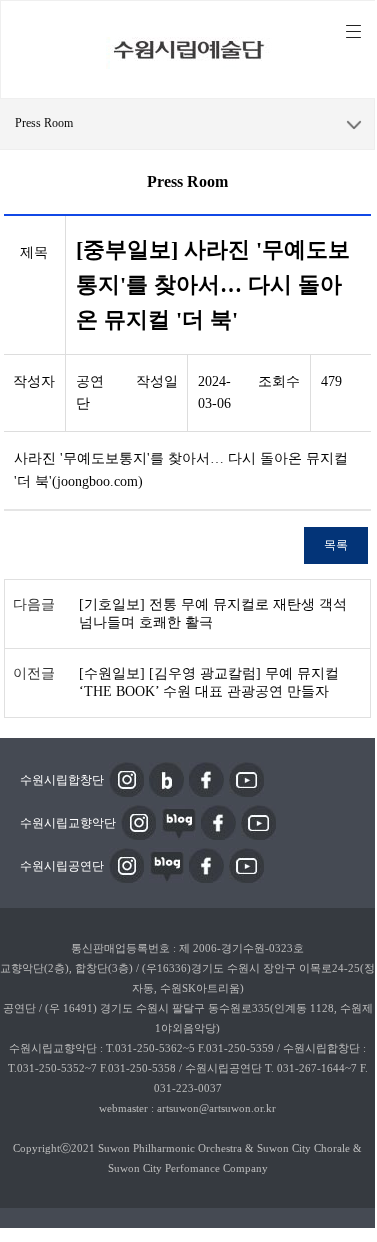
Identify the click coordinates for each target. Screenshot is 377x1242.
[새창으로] (126, 777)
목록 (336, 545)
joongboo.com (97, 481)
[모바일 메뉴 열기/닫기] (353, 32)
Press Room (44, 123)
